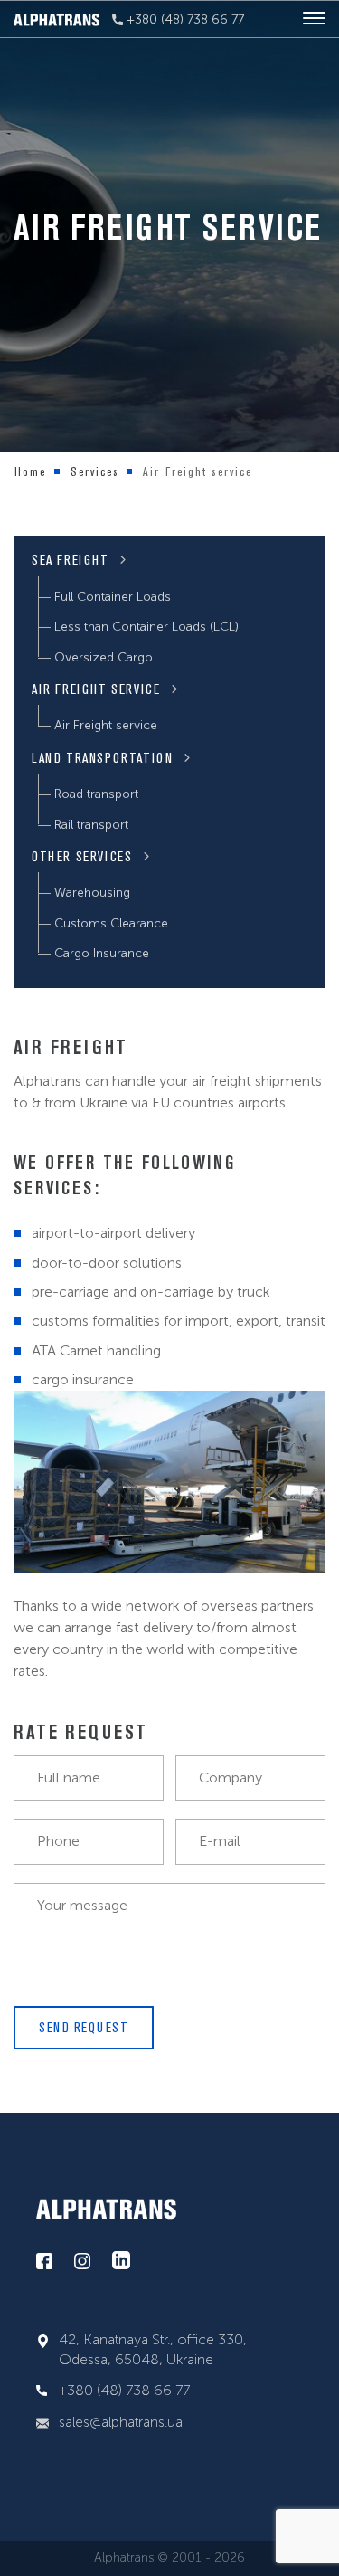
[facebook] (44, 2262)
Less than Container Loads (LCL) (146, 627)
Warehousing (92, 893)
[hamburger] (314, 19)
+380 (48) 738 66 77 (184, 19)
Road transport (96, 794)
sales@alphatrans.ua (121, 2422)
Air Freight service (106, 725)
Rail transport (91, 825)
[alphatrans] (56, 19)
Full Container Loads (113, 597)
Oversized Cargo (104, 657)
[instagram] (82, 2262)
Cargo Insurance (102, 953)
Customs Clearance (111, 923)
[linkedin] (121, 2261)
